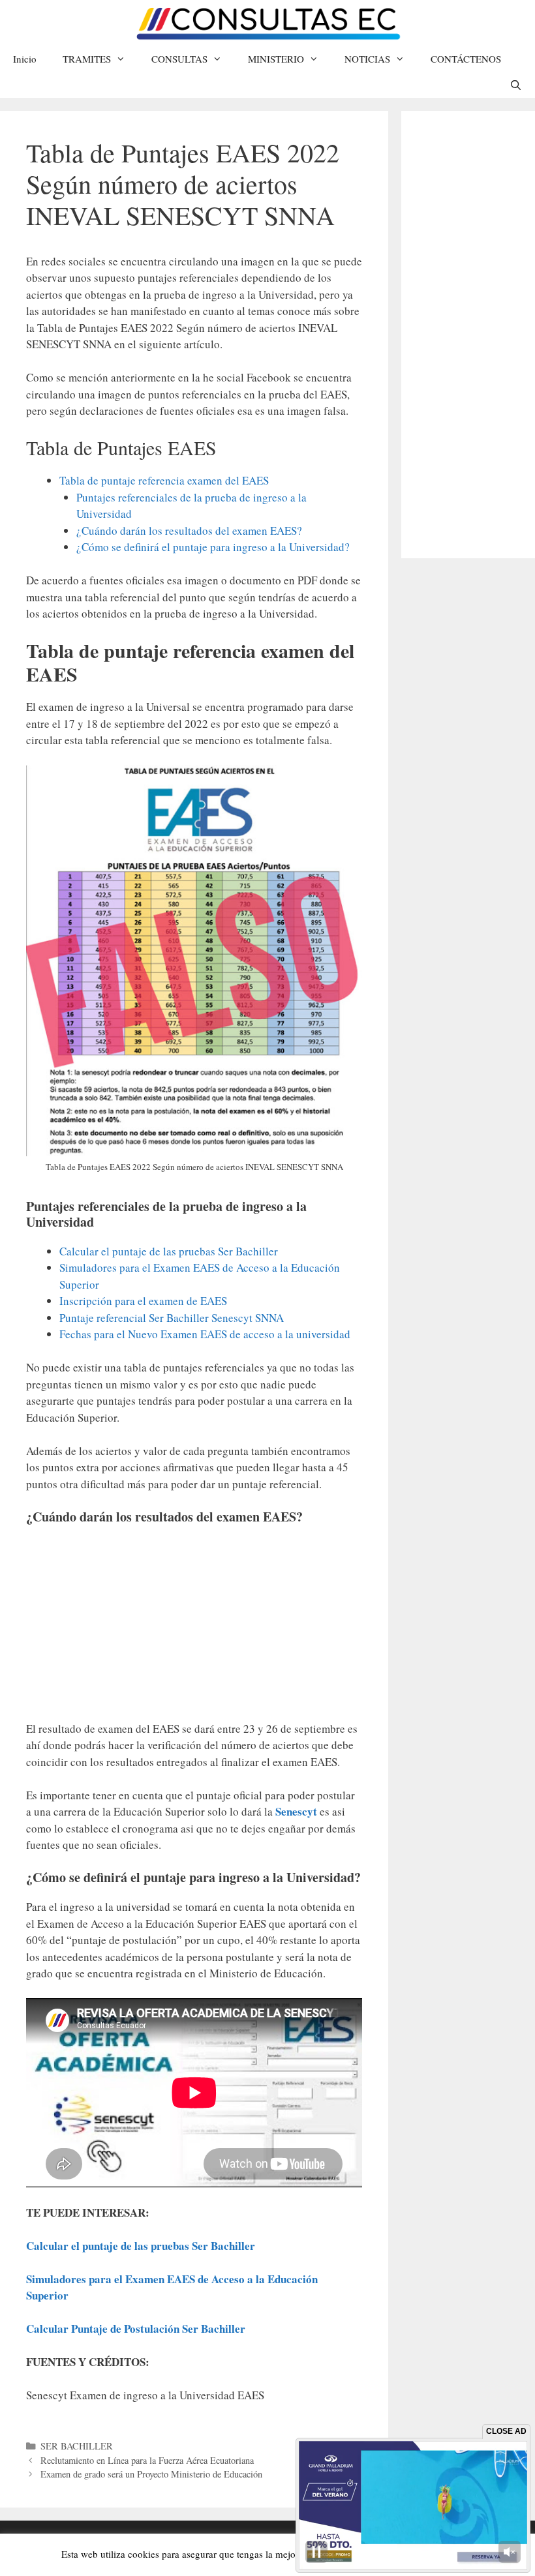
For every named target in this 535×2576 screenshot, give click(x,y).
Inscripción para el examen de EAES (143, 1301)
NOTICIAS (367, 59)
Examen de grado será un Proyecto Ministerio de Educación (151, 2474)
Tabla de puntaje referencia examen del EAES (164, 480)
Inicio (25, 59)
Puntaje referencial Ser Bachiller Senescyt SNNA (172, 1318)
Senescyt (298, 1811)
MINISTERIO (276, 59)
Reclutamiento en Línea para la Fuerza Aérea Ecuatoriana (147, 2460)
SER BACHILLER (77, 2446)
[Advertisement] (194, 1629)
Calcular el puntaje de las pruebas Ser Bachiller (169, 1251)
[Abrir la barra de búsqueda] (516, 85)
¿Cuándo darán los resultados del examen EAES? (189, 531)
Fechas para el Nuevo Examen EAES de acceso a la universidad (205, 1334)
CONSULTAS (179, 59)
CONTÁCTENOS (466, 59)
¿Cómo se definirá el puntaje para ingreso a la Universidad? (213, 547)
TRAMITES (87, 59)
